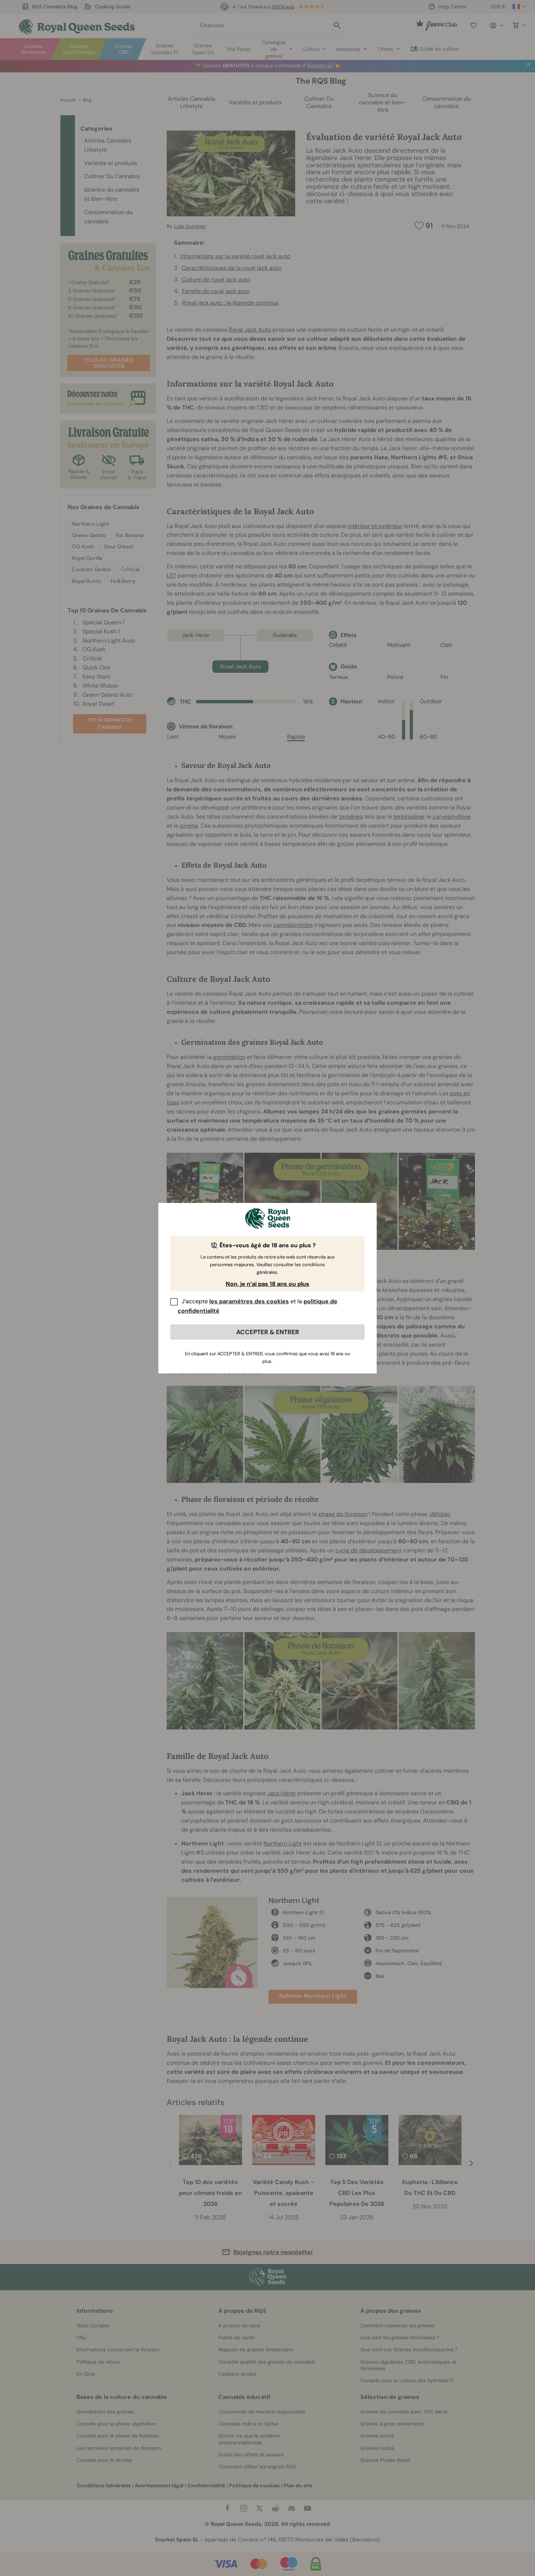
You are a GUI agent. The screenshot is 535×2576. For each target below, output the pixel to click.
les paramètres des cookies (249, 1301)
